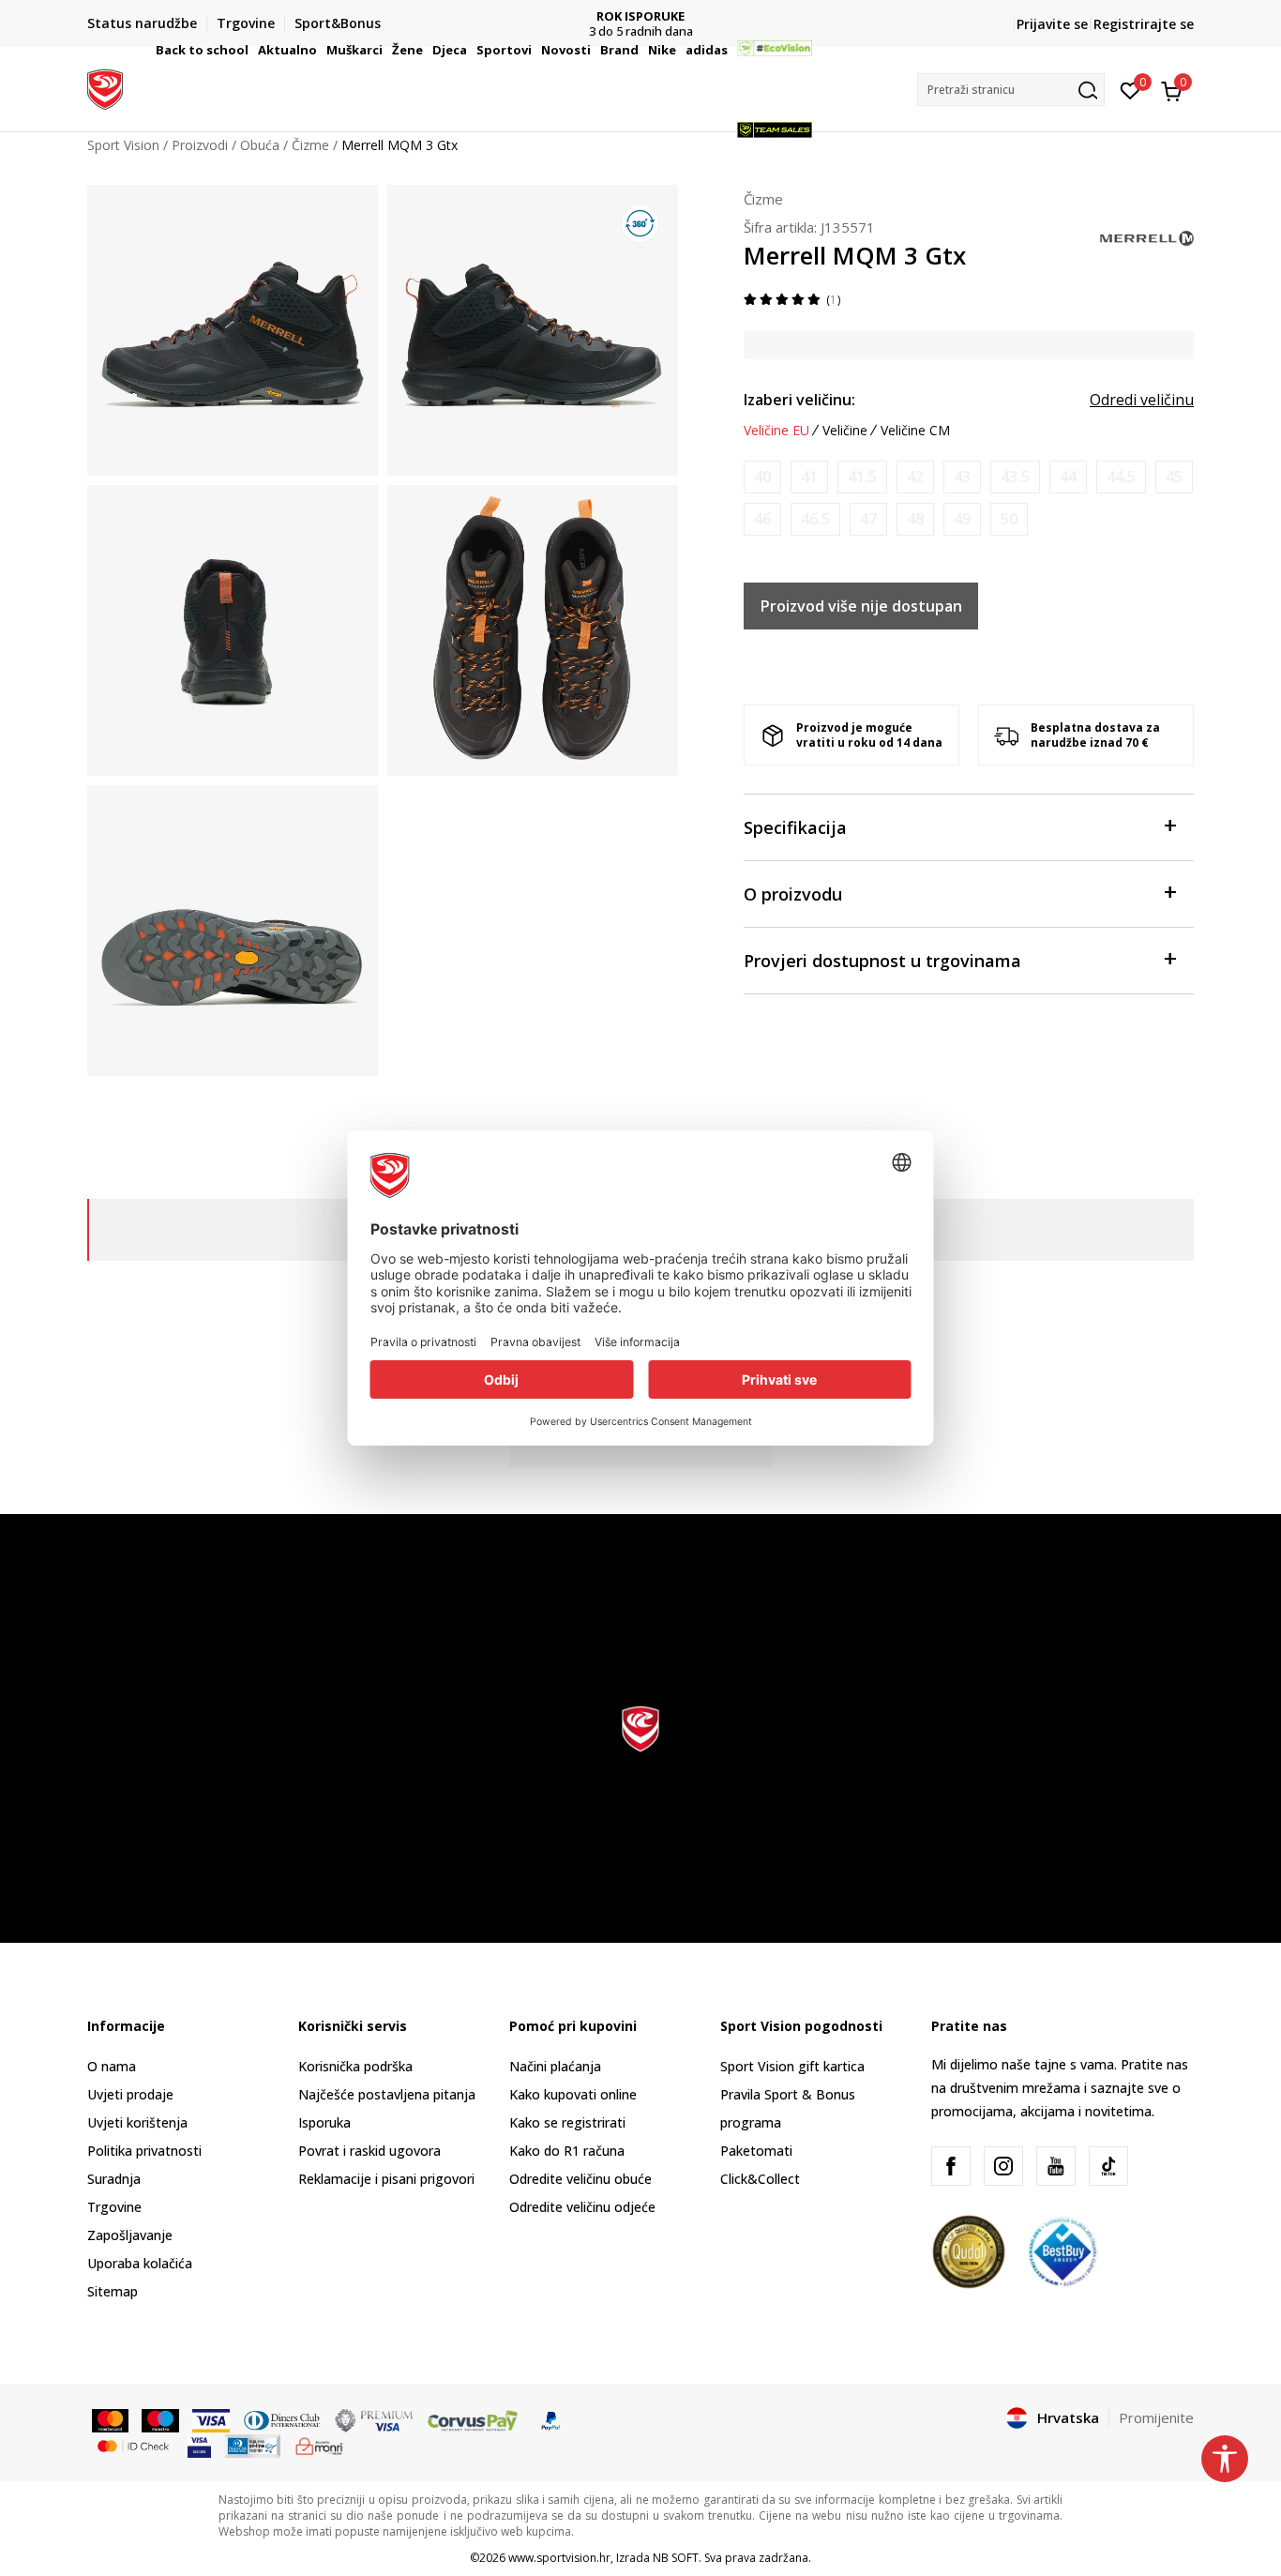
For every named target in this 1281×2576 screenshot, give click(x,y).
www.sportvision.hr (559, 2558)
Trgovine (114, 2207)
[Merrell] (1147, 236)
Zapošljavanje (130, 2235)
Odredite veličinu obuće (580, 2179)
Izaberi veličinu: (799, 400)
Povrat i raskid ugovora (369, 2151)
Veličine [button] (845, 431)
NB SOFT (676, 2558)
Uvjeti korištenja (137, 2122)
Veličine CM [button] (915, 431)
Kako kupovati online (573, 2094)
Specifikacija (795, 827)
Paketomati (756, 2151)
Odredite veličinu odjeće (582, 2207)
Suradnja (114, 2179)
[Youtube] (1056, 2166)
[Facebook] (951, 2166)
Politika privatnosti (144, 2151)
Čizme (763, 199)
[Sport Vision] (105, 87)
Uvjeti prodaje (130, 2094)
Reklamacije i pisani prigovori (386, 2179)
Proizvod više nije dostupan (861, 606)
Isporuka (324, 2122)
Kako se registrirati (567, 2122)
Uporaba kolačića (140, 2263)
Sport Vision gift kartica (792, 2066)
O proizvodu (793, 894)
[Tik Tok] (1108, 2166)
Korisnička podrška (355, 2066)
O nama (112, 2066)
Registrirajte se (1144, 24)
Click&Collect (760, 2179)
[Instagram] (1003, 2166)
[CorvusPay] (473, 2419)
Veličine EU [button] (776, 431)
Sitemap (113, 2291)
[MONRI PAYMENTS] (319, 2445)
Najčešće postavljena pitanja (387, 2094)
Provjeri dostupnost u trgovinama (882, 961)
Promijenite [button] (1156, 2417)
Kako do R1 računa (567, 2151)
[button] (251, 50)
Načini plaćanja (555, 2066)
